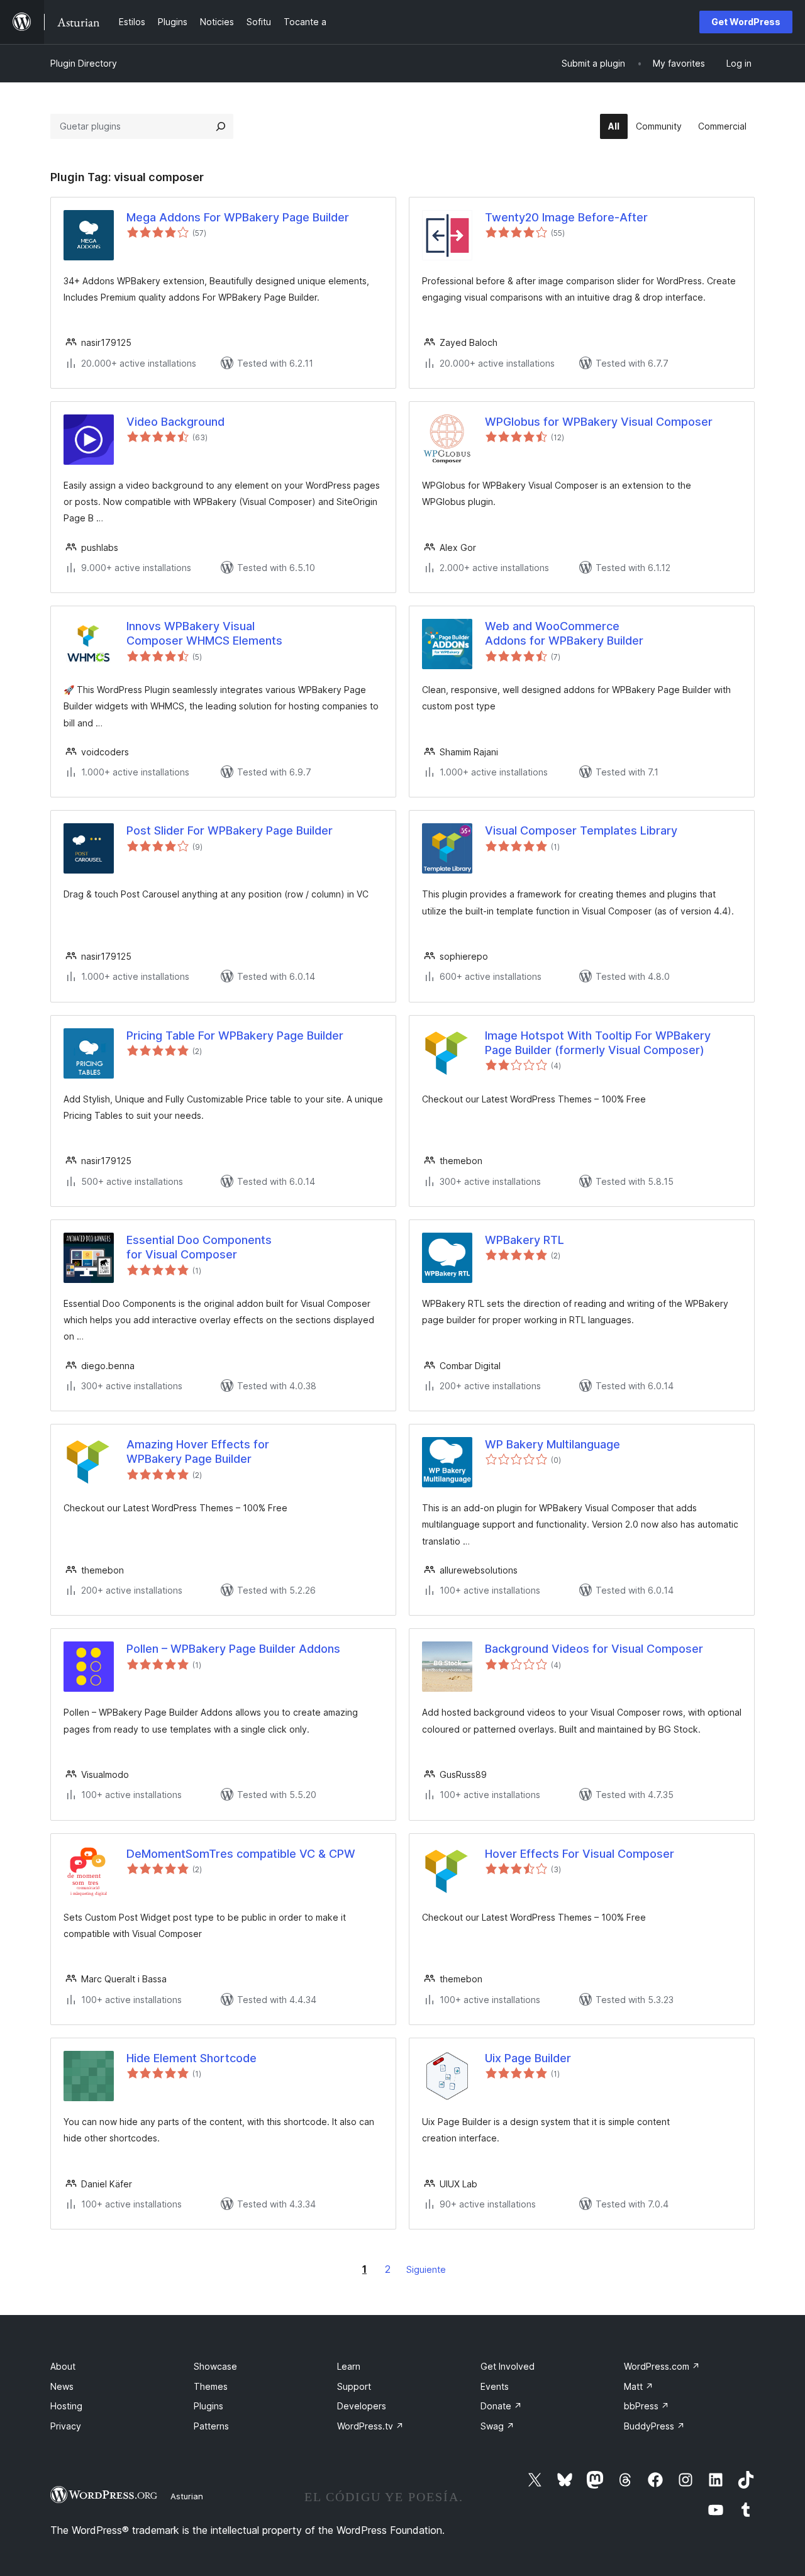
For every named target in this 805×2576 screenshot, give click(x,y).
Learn (349, 2366)
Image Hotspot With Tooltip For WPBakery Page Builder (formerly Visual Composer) (598, 1043)
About (63, 2366)
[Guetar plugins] (221, 126)
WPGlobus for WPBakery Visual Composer (599, 422)
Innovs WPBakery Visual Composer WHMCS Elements (204, 633)
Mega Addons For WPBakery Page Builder (238, 217)
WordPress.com (662, 2366)
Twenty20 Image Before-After (566, 217)
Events (495, 2386)
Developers (362, 2406)
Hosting (66, 2406)
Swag (497, 2426)
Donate (501, 2406)
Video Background (175, 422)
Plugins (208, 2406)
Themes (211, 2386)
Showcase (215, 2366)
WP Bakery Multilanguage (552, 1444)
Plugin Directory (84, 63)
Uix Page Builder (528, 2058)
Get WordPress (746, 22)
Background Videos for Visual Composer (594, 1649)
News (62, 2386)
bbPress (647, 2406)
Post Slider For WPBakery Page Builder (230, 830)
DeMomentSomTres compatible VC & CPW (241, 1854)
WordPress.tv (370, 2426)
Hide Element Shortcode (192, 2058)
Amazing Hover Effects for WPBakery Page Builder (198, 1452)
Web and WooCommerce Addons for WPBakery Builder (564, 633)
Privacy (66, 2426)
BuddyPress (654, 2426)
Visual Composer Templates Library (581, 830)
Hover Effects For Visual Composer (580, 1854)
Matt (639, 2386)
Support (354, 2386)
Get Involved (508, 2366)
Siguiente (426, 2269)
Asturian (187, 2496)
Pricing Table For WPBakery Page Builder (235, 1035)
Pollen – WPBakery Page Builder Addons (233, 1649)
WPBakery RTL (525, 1240)
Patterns (211, 2426)
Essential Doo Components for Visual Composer (199, 1247)
